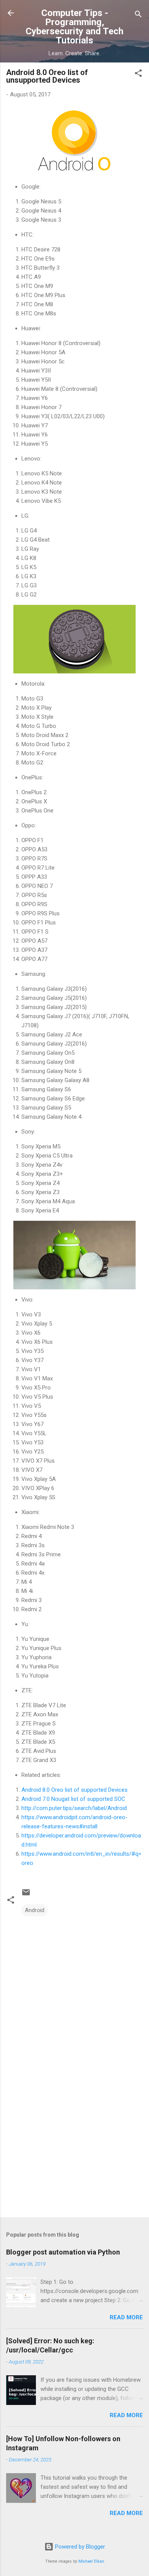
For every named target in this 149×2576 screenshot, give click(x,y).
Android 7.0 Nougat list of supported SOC (73, 1799)
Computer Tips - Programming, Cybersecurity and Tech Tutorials (74, 27)
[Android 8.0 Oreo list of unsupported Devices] (74, 142)
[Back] (11, 14)
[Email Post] (26, 1895)
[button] (138, 74)
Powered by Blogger (79, 2547)
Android (35, 1910)
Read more (126, 2317)
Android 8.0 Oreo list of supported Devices (74, 1790)
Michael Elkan (91, 2561)
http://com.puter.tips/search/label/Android (74, 1808)
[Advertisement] (74, 2152)
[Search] (138, 15)
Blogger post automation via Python (63, 2252)
